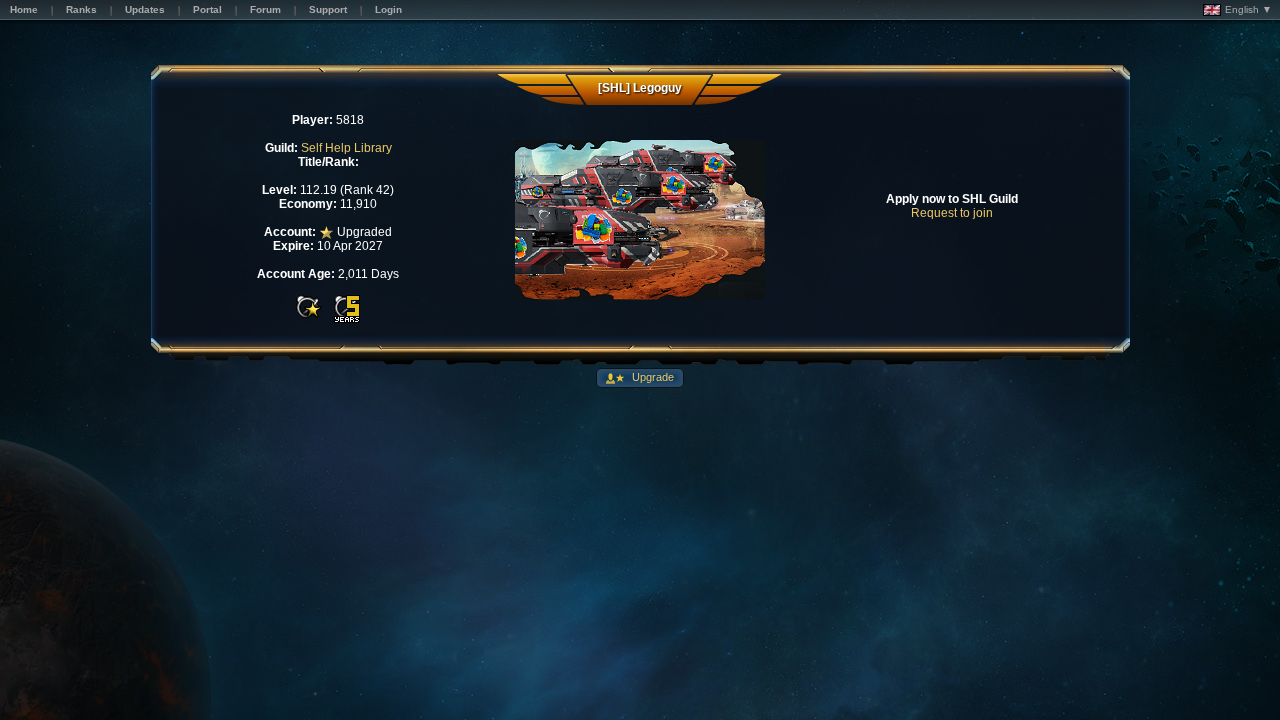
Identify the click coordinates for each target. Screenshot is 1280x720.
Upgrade (651, 377)
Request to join (952, 213)
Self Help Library (346, 148)
